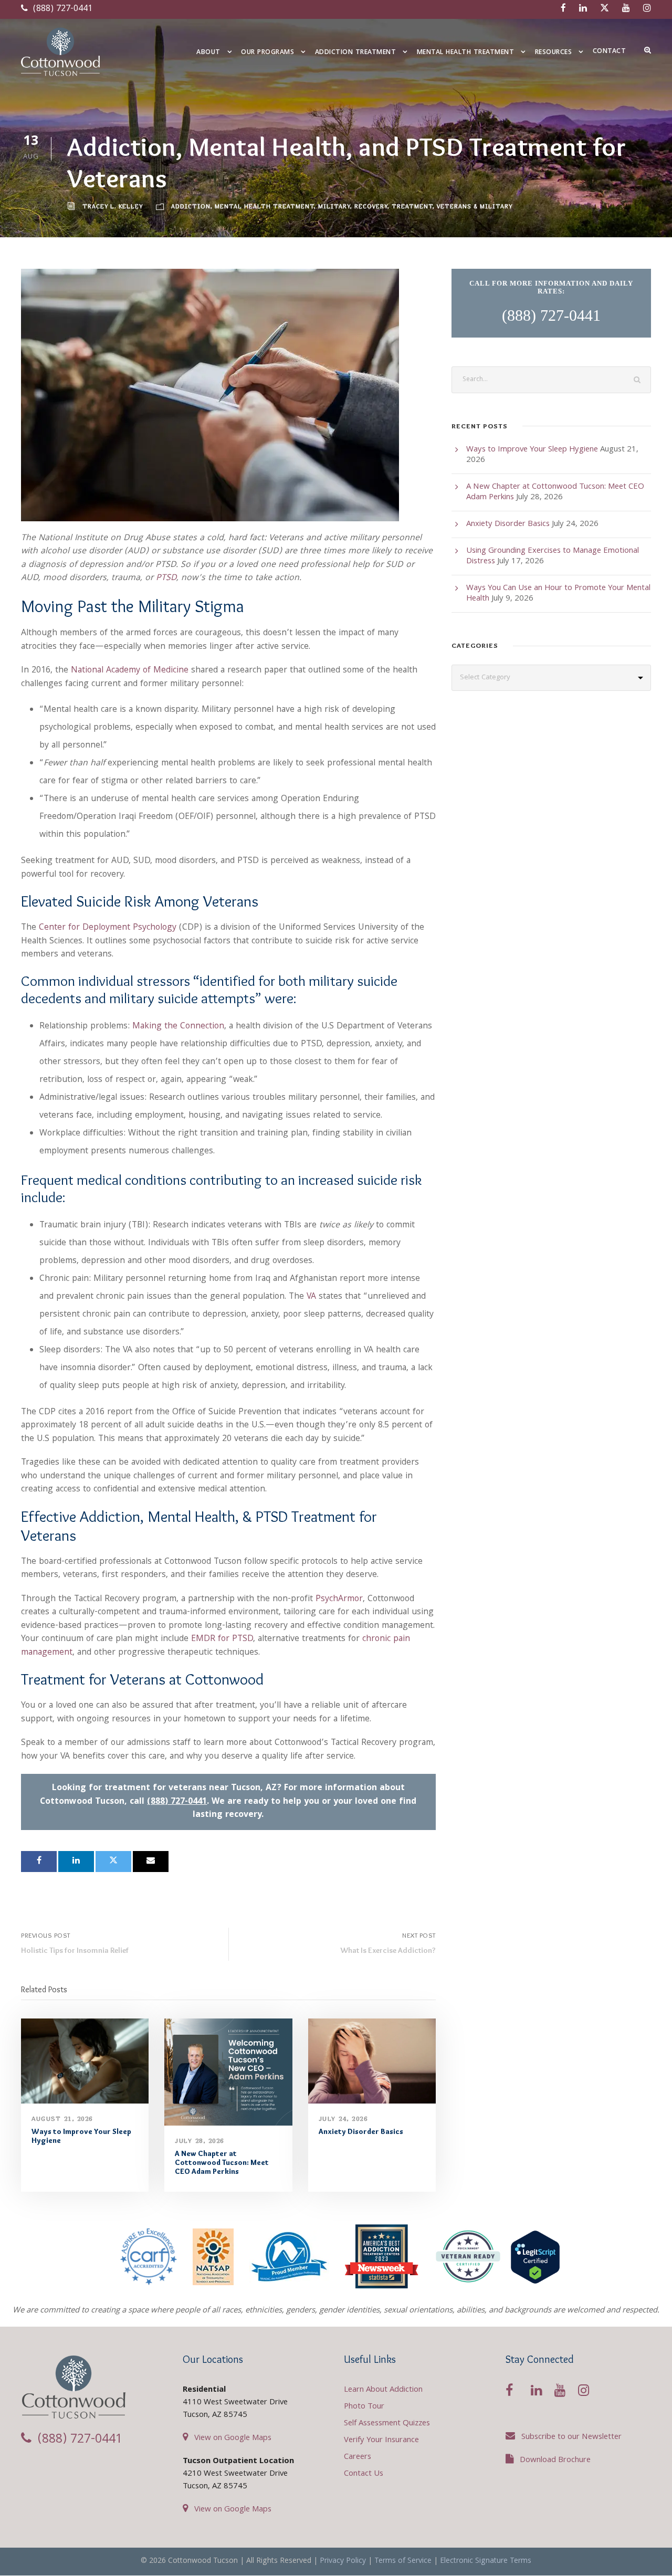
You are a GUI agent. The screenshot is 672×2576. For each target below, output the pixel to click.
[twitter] (605, 9)
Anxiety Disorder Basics (361, 2131)
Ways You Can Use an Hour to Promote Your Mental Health (558, 594)
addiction (191, 206)
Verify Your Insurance (381, 2441)
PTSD (166, 578)
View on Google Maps (233, 2438)
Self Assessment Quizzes (387, 2424)
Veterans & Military (475, 206)
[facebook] (563, 9)
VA (311, 1297)
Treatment (412, 206)
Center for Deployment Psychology (108, 928)
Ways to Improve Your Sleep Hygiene (81, 2136)
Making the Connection (178, 1027)
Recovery (371, 206)
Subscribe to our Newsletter (571, 2437)
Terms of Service (403, 2561)
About (208, 53)
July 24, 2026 (343, 2118)
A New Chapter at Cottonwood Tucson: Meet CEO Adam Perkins (222, 2162)
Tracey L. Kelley (113, 206)
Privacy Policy (343, 2561)
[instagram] (647, 9)
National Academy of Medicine (130, 671)
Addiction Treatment (356, 53)
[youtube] (626, 9)
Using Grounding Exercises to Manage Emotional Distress (553, 556)
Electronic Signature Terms (486, 2561)
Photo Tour (364, 2407)
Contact (610, 52)
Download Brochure (555, 2461)
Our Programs (267, 53)
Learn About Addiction (383, 2390)
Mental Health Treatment (466, 53)
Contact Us (364, 2474)
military (334, 206)
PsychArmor (339, 1599)
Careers (358, 2457)
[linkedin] (583, 9)
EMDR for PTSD (222, 1639)
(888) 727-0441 (61, 9)
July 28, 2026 (199, 2141)
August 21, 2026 (62, 2118)
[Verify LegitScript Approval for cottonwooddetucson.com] (535, 2257)
